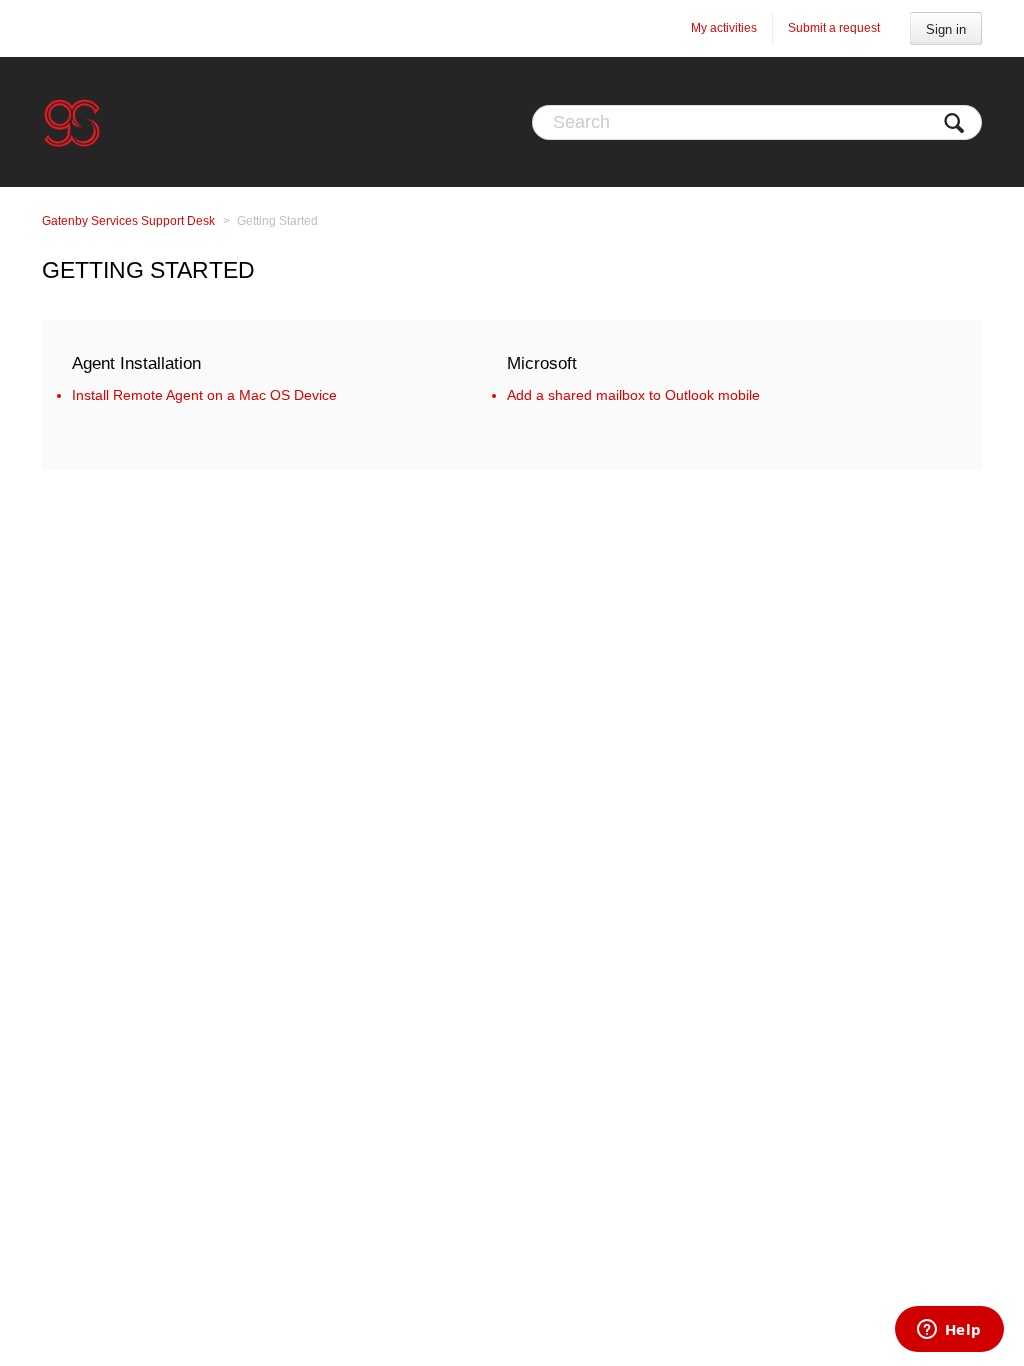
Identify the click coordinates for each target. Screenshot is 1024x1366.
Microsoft (542, 363)
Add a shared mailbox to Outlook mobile (633, 395)
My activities (724, 28)
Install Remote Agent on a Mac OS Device (204, 395)
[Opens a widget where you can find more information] (949, 1331)
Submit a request (834, 28)
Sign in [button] (946, 29)
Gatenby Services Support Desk (128, 221)
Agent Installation (136, 363)
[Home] (72, 122)
